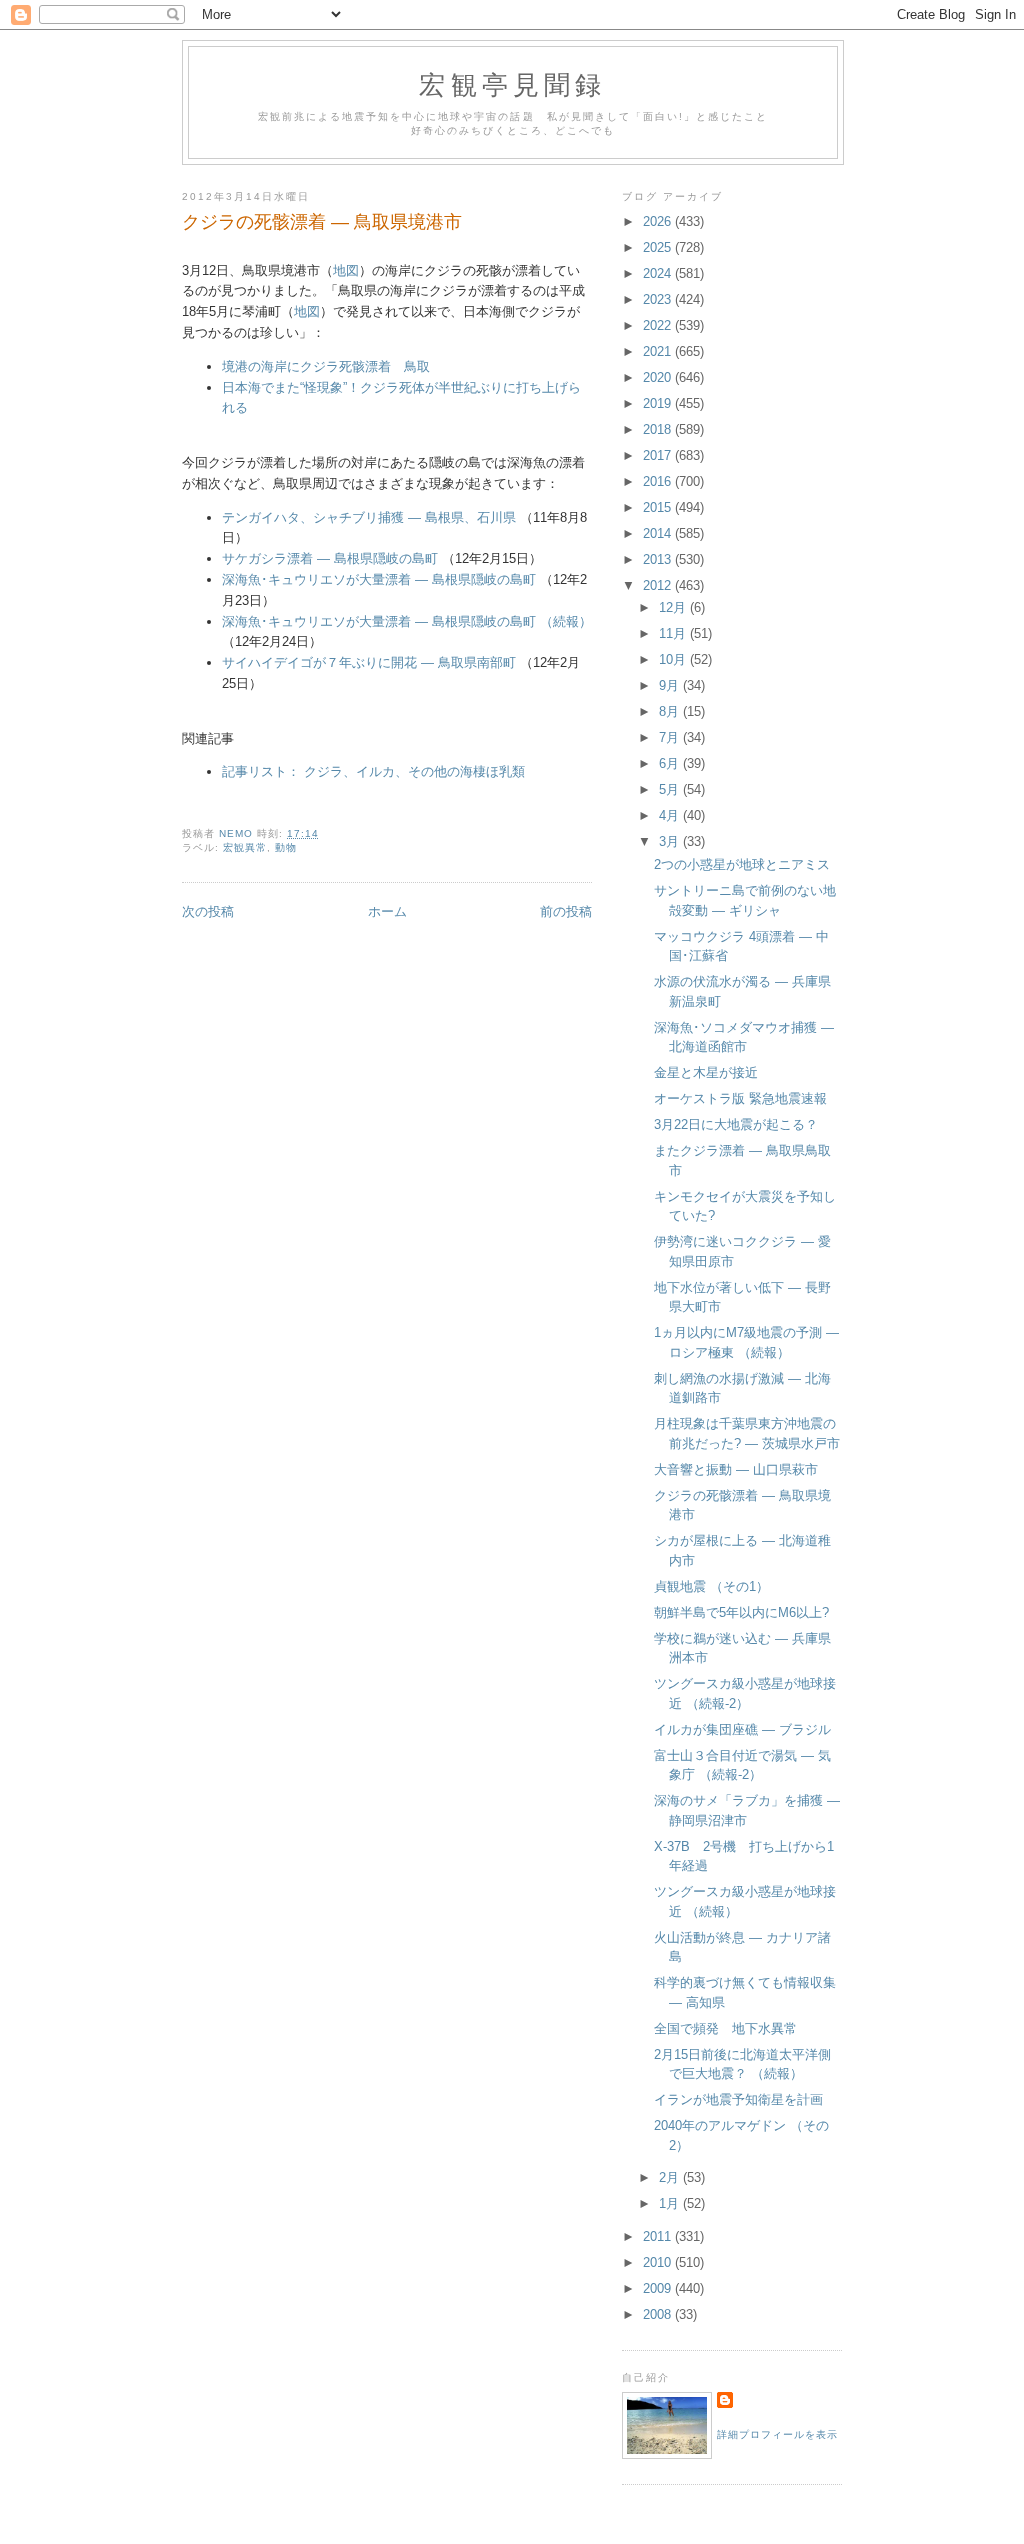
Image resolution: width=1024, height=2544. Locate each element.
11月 (674, 633)
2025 (659, 247)
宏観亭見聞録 (512, 84)
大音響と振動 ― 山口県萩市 (736, 1469)
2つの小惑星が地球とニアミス (742, 864)
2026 (659, 221)
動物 (286, 847)
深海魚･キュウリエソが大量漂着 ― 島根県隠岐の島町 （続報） (407, 621)
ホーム (387, 911)
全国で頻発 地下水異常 (725, 2028)
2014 (659, 533)
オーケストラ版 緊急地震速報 (740, 1098)
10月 (674, 659)
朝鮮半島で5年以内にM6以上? (741, 1612)
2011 (659, 2236)
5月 (671, 789)
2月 (671, 2177)
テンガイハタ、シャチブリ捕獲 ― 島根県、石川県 (369, 517)
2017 (659, 455)
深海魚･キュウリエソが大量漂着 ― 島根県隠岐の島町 (379, 579)
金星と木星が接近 (706, 1072)
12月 (674, 607)
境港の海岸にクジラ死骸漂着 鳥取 (326, 366)
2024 (659, 273)
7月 (671, 737)
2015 (659, 507)
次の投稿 (208, 911)
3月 (671, 841)
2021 (659, 351)
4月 (671, 815)
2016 (659, 481)
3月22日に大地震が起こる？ (736, 1124)
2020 (659, 377)
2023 (659, 299)
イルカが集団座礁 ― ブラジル (742, 1729)
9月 (671, 685)
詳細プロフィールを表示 (777, 2434)
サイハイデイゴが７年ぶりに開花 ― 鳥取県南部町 (369, 662)
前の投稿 (566, 911)
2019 (659, 403)
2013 (659, 559)
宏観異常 (245, 847)
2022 (659, 325)
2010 (659, 2262)
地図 (346, 270)
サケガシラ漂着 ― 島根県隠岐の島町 (330, 558)
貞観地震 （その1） (711, 1586)
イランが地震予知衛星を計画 (738, 2099)
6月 (671, 763)
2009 (659, 2288)
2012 (659, 585)
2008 (659, 2314)
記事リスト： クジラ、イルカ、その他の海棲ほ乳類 (373, 771)
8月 (671, 711)
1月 (671, 2203)
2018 (659, 429)
